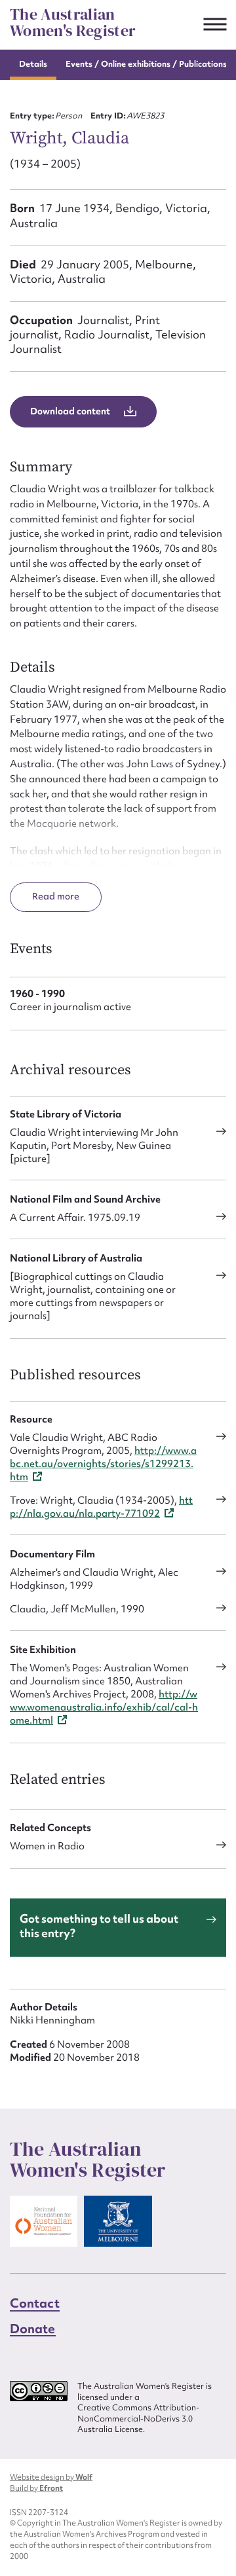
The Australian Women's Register (73, 23)
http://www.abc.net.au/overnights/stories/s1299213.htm (103, 1464)
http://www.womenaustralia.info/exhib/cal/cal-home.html (104, 1707)
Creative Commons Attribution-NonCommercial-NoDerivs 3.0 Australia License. (138, 2419)
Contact (35, 2303)
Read (45, 896)
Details (33, 64)
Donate (33, 2329)
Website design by (51, 2477)
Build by (36, 2488)
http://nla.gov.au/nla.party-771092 (101, 1507)
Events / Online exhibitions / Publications (146, 64)
